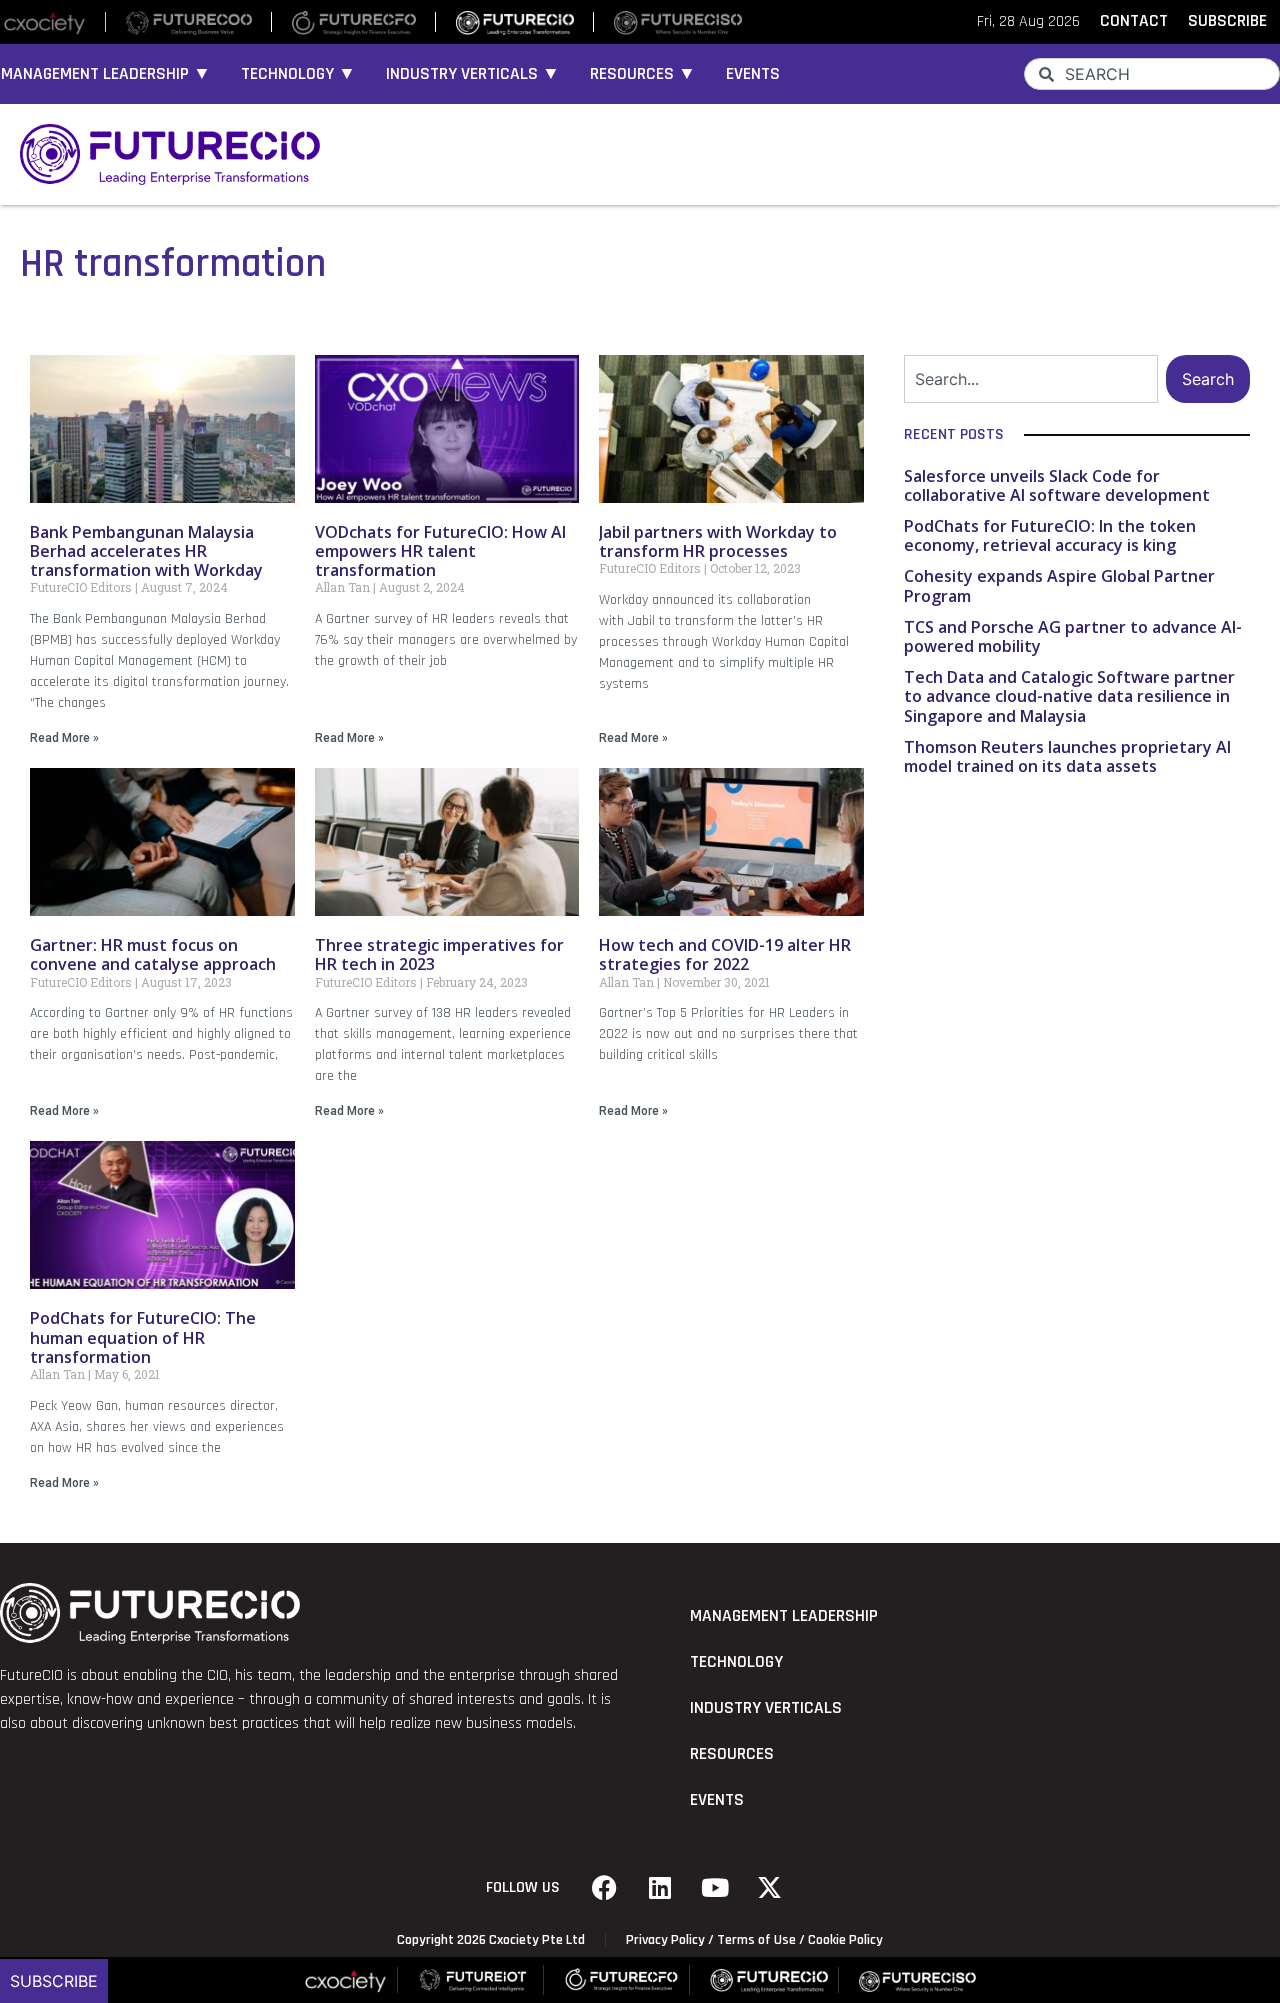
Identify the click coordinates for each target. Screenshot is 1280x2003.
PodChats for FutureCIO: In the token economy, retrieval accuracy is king (1050, 535)
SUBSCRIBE (1227, 21)
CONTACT (1134, 21)
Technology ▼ (298, 74)
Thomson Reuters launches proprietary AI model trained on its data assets (1067, 756)
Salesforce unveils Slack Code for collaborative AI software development (1057, 485)
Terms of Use (756, 1940)
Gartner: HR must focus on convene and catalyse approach (153, 954)
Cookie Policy (845, 1940)
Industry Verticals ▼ (473, 74)
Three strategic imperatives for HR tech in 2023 (439, 954)
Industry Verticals (766, 1708)
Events (753, 74)
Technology (736, 1662)
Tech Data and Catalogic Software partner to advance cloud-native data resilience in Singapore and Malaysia (1069, 696)
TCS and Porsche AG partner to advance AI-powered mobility (1073, 636)
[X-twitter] (770, 1888)
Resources (732, 1754)
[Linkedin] (660, 1888)
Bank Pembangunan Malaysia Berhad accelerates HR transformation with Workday (148, 551)
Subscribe (54, 1981)
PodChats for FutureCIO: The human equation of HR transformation (143, 1337)
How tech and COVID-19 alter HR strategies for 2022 (725, 954)
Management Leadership (784, 1616)
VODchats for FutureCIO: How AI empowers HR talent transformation (440, 551)
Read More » (64, 738)
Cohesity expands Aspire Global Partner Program (1059, 585)
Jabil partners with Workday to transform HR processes (718, 541)
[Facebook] (605, 1888)
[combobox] (1152, 74)
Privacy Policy (665, 1940)
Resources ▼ (643, 74)
